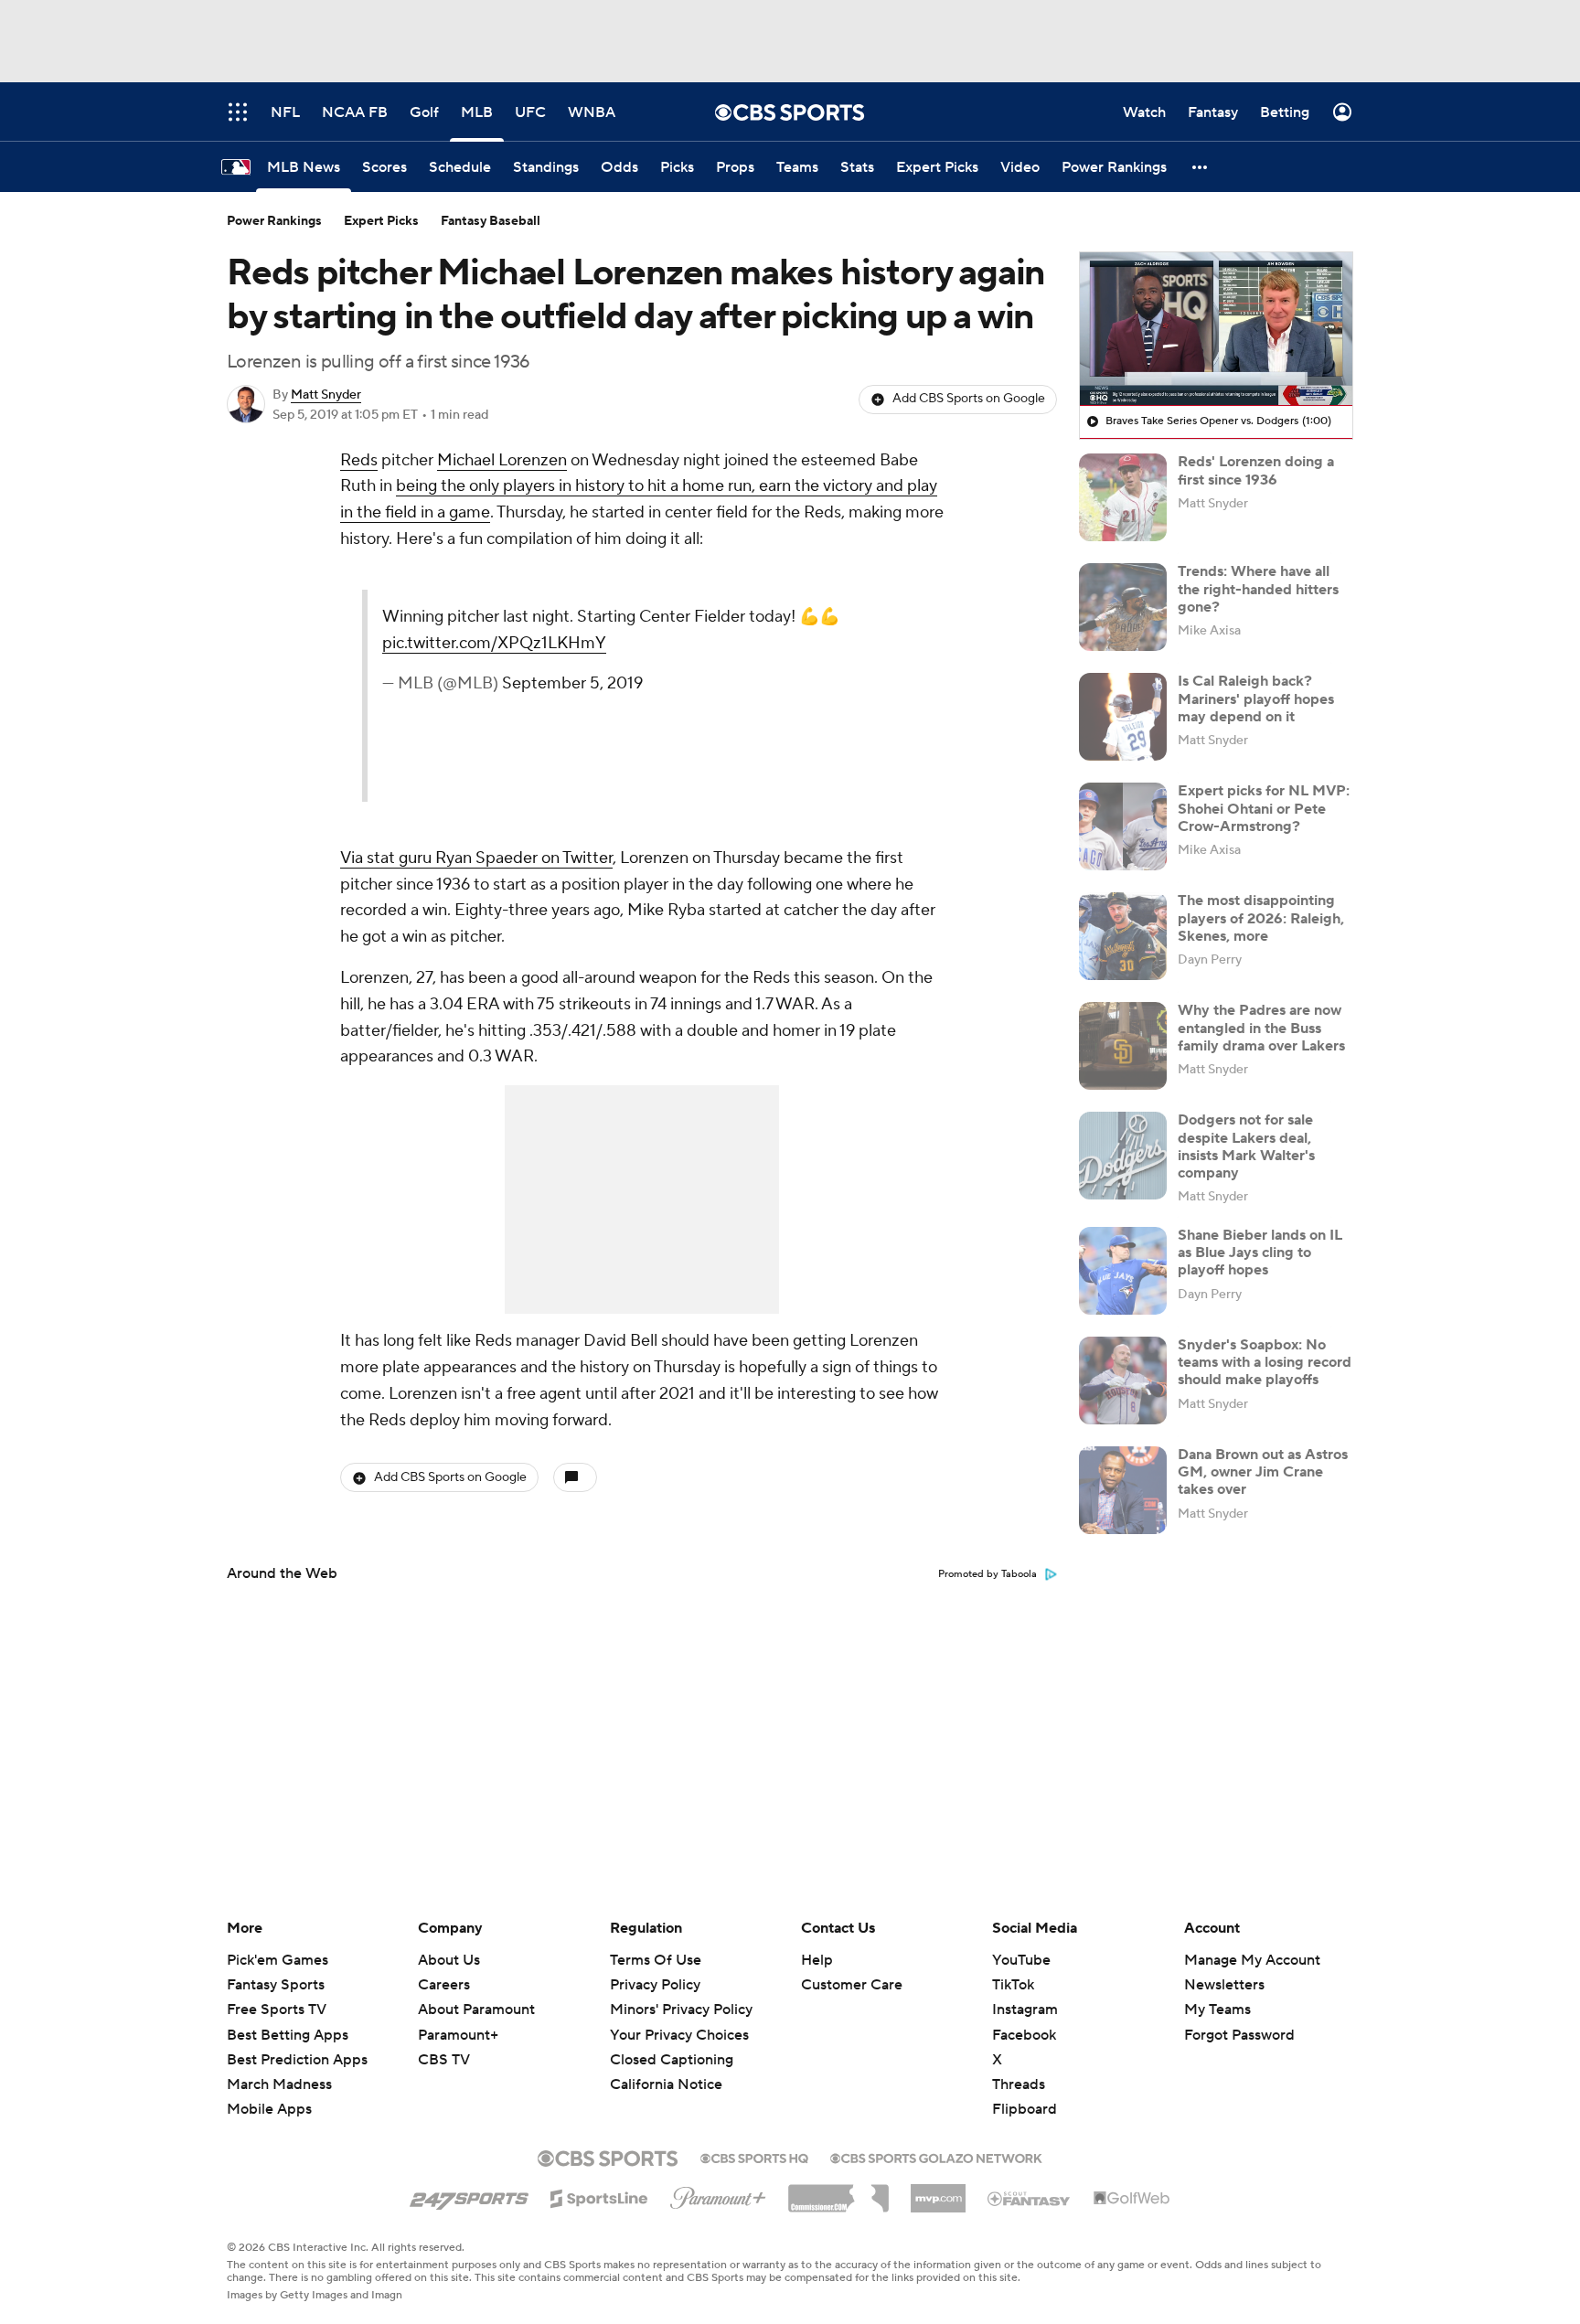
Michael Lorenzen (502, 460)
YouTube (1021, 1960)
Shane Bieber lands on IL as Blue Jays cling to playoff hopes (1260, 1253)
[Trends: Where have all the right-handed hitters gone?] (1123, 607)
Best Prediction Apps (297, 2060)
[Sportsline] (599, 2196)
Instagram (1025, 2010)
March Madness (279, 2084)
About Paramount (476, 2010)
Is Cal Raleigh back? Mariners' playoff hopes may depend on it (1256, 698)
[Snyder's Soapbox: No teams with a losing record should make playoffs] (1123, 1381)
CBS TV (444, 2060)
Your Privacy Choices (679, 2035)
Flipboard (1025, 2109)
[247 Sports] (469, 2195)
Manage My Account (1252, 1960)
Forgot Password (1239, 2035)
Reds (359, 460)
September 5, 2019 (572, 683)
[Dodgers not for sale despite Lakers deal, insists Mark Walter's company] (1123, 1156)
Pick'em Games (278, 1960)
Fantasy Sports (276, 1985)
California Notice (666, 2084)
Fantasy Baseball (491, 221)
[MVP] (938, 2191)
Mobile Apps (269, 2109)
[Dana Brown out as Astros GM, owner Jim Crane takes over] (1123, 1490)
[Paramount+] (718, 2194)
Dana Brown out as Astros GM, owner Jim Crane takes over (1263, 1472)
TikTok (1013, 1985)
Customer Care (852, 1985)
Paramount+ (458, 2035)
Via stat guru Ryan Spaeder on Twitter (476, 858)
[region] (1216, 329)
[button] (1201, 167)
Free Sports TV (277, 2010)
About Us (449, 1960)
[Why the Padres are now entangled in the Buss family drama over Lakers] (1123, 1046)
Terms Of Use (656, 1960)
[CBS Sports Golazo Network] (936, 2157)
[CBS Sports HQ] (754, 2157)
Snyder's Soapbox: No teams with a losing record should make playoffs (1265, 1362)
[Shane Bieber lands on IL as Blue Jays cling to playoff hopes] (1123, 1271)
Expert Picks (381, 221)
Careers (444, 1985)
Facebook (1024, 2035)
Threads (1019, 2084)
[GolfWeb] (1132, 2199)
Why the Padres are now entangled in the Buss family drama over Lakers (1261, 1028)
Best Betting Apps (288, 2035)
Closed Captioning (672, 2060)
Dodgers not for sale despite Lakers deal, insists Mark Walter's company (1246, 1146)
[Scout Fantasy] (1030, 2198)
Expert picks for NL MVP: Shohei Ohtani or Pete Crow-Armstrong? (1264, 808)
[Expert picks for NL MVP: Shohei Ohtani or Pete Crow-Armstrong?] (1123, 826)
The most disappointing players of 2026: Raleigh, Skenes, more (1261, 918)
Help (817, 1960)
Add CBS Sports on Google (969, 399)
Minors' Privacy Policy (681, 2010)
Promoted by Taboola (987, 1574)
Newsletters (1224, 1985)
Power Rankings (274, 221)
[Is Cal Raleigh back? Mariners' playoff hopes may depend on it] (1123, 717)
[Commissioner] (838, 2191)
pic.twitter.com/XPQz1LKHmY (494, 643)
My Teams (1217, 2010)
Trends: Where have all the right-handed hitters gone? (1258, 589)
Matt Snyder (326, 395)
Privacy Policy (655, 1985)
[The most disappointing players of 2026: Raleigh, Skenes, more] (1123, 936)
